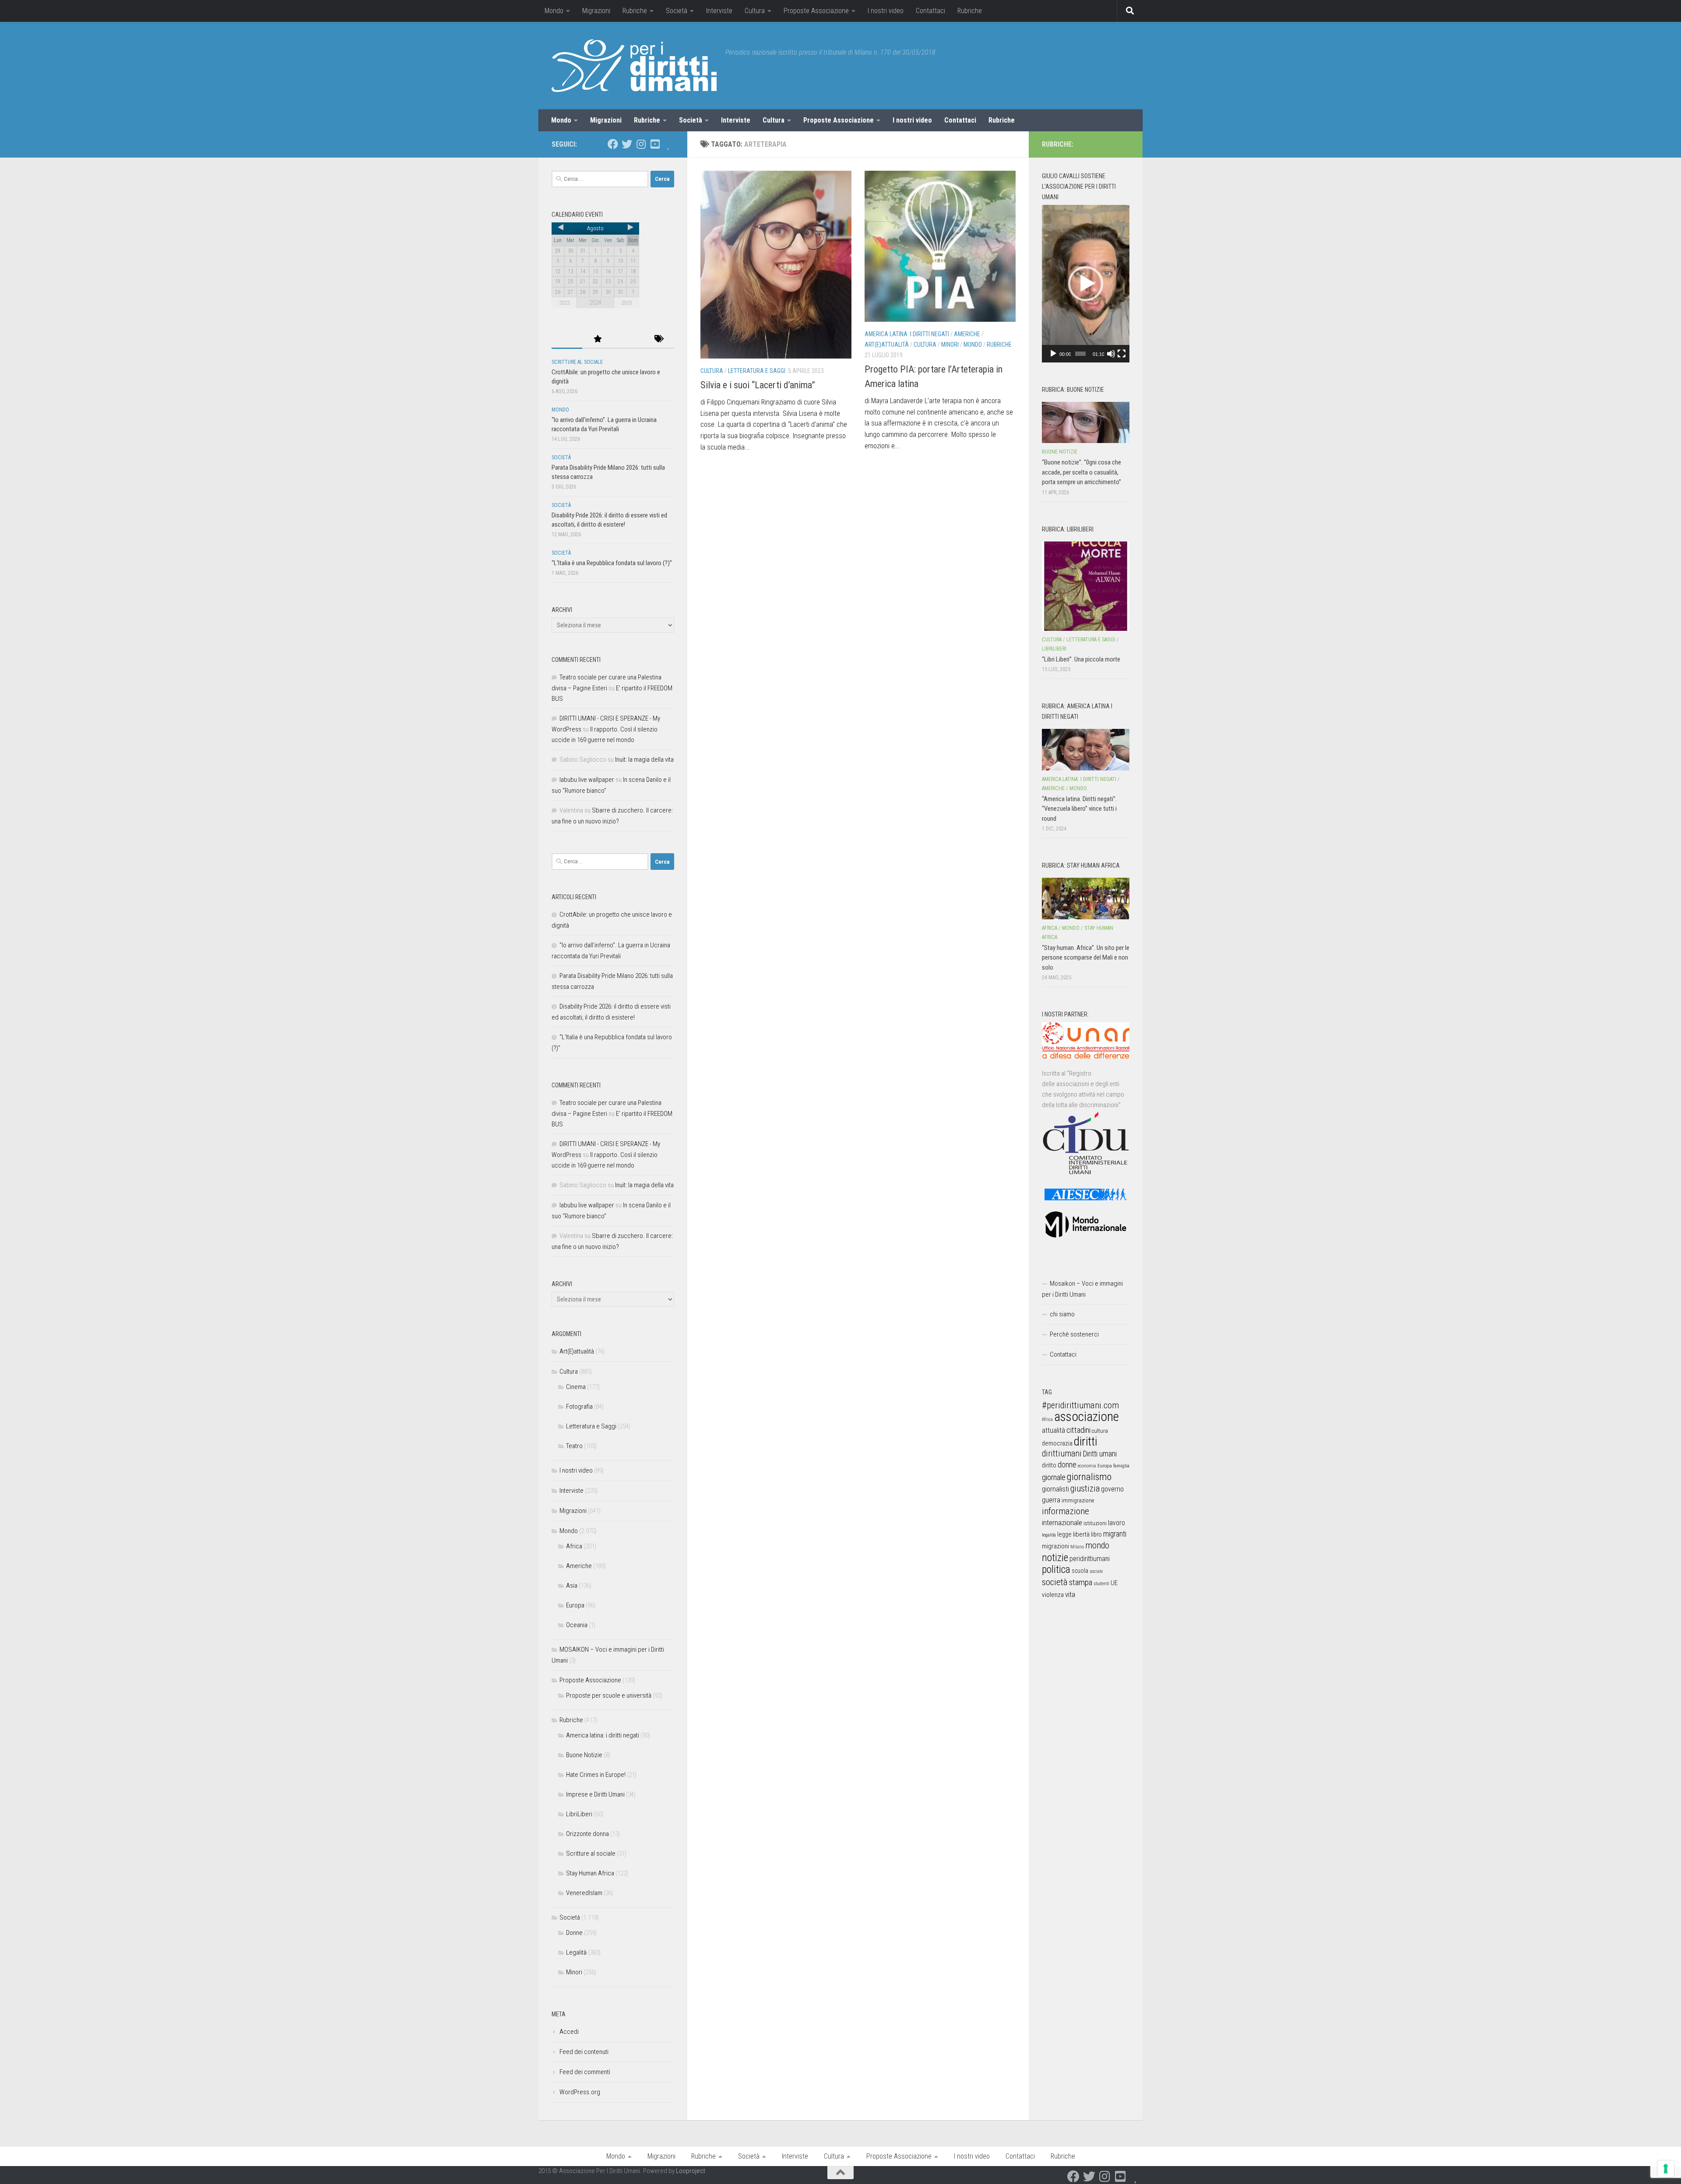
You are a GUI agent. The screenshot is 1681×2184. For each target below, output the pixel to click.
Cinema (576, 1387)
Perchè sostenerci (1074, 1334)
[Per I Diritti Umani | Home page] (634, 66)
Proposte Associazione (816, 11)
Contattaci (930, 11)
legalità (1049, 1535)
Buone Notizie (584, 1755)
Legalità (576, 1952)
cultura (1100, 1431)
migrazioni (1055, 1546)
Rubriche (635, 11)
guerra (1051, 1500)
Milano (1077, 1547)
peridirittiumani (1090, 1559)
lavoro (1117, 1523)
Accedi (569, 2032)
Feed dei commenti (585, 2072)
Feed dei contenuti (584, 2052)
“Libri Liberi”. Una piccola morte (1081, 659)
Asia (572, 1586)
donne (1067, 1465)
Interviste (719, 11)
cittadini (1078, 1430)
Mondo (554, 11)
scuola (1080, 1571)
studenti (1101, 1584)
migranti (1115, 1534)
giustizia (1085, 1488)
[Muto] (1111, 354)
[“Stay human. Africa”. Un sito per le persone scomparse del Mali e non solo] (1086, 898)
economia (1087, 1466)
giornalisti (1055, 1489)
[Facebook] (613, 144)
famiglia (1121, 1466)
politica (1056, 1569)
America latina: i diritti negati (907, 334)
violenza (1053, 1595)
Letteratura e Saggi (757, 371)
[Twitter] (627, 144)
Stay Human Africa (590, 1873)
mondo (1097, 1545)
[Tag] (659, 339)
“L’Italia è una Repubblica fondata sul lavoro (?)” (612, 563)
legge (1064, 1535)
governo (1112, 1489)
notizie (1055, 1558)
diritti (1085, 1441)
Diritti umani (1100, 1454)
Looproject (691, 2171)
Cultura (755, 11)
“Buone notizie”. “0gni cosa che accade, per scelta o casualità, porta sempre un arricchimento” (1081, 472)
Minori (950, 345)
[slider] (1080, 354)
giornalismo (1089, 1477)
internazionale (1062, 1523)
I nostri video (886, 11)
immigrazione (1078, 1500)
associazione (1087, 1417)
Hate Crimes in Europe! (596, 1775)
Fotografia (579, 1407)
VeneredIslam (584, 1893)
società (1055, 1582)
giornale (1054, 1477)
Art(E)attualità (887, 345)
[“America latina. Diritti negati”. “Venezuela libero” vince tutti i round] (1086, 749)
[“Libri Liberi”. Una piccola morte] (1086, 586)
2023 (564, 303)
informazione (1066, 1511)
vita (1070, 1594)
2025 (626, 303)
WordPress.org (580, 2092)
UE (1114, 1583)
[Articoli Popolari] (598, 339)
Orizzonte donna (587, 1834)
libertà (1081, 1534)
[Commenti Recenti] (628, 339)
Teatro (574, 1446)
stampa (1081, 1582)
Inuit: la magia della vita (644, 760)
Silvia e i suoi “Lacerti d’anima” (758, 385)
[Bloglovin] (669, 144)
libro (1096, 1534)
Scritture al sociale (577, 362)
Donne (574, 1933)
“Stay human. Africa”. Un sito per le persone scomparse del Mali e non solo (1086, 958)
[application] (1086, 284)
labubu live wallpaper (587, 780)
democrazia (1057, 1443)
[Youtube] (655, 144)
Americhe (967, 334)
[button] (1086, 284)
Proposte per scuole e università (609, 1695)
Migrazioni (596, 11)
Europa (575, 1605)
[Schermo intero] (1122, 354)
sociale (1096, 1571)
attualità (1053, 1430)
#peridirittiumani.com (1080, 1405)
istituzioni (1095, 1523)
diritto (1049, 1465)
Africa (574, 1546)
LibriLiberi (579, 1814)
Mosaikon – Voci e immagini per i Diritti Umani (1082, 1289)
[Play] (1053, 354)
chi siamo (1062, 1314)
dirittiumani (1062, 1454)
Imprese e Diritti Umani (595, 1794)
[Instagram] (641, 144)
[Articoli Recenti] (567, 339)
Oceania (577, 1625)
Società (677, 11)
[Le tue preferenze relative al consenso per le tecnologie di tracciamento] (1666, 2169)
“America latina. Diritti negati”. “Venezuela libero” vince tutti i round (1079, 809)
